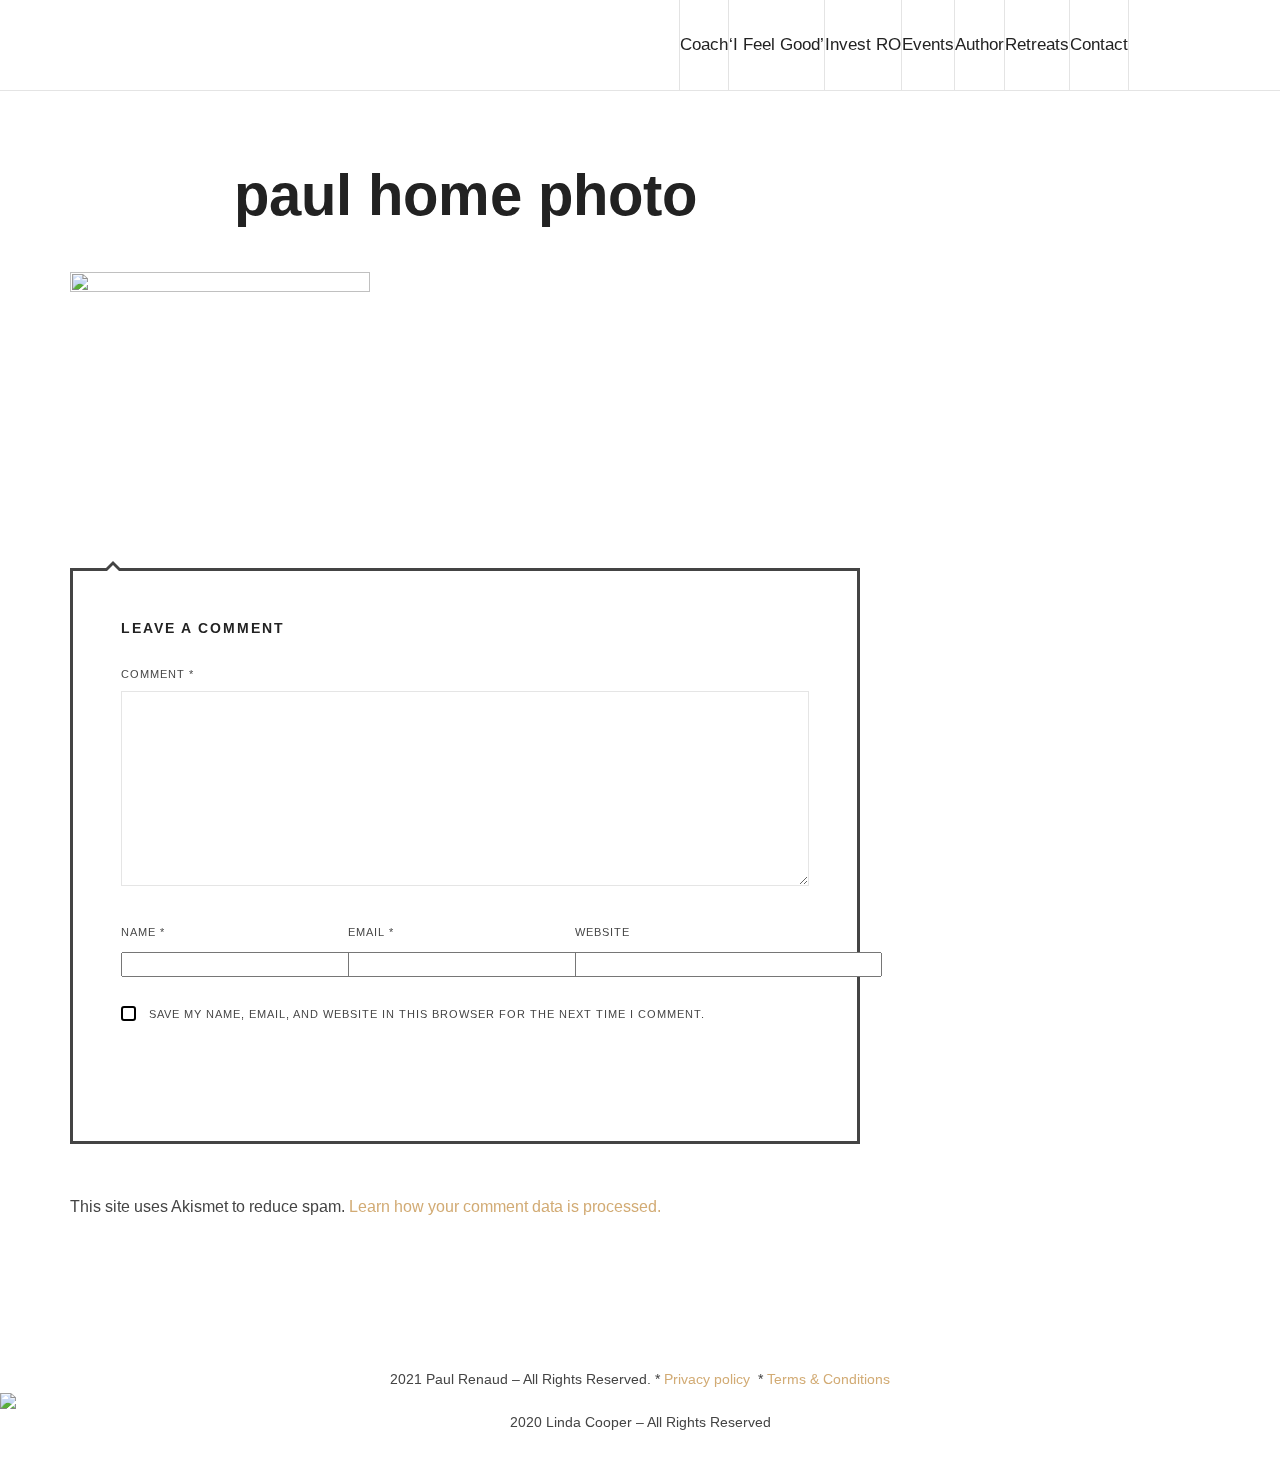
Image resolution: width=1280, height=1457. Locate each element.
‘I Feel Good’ (776, 44)
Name (143, 932)
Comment (157, 674)
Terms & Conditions (828, 1379)
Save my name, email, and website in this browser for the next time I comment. (427, 1014)
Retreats (1037, 44)
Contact (1099, 44)
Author (979, 44)
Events (928, 44)
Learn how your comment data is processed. (505, 1206)
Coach (704, 44)
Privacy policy (711, 1379)
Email (371, 932)
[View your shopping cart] (1169, 45)
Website (602, 932)
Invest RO (863, 44)
